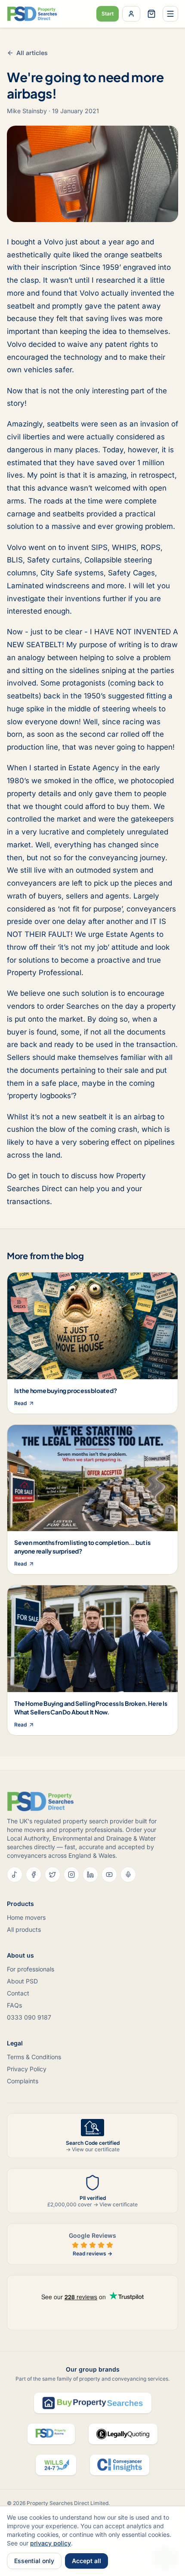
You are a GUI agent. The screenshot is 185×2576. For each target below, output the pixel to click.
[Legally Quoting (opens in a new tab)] (123, 2434)
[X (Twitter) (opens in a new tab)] (52, 1875)
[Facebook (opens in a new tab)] (34, 1875)
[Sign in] (131, 14)
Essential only (34, 2561)
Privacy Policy (27, 2069)
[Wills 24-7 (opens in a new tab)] (56, 2465)
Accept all (86, 2561)
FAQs (14, 2005)
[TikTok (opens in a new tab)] (15, 1875)
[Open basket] (151, 14)
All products (24, 1929)
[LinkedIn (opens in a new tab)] (90, 1875)
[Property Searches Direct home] (32, 14)
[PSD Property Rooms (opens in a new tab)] (51, 2434)
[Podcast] (128, 1875)
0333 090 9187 (29, 2017)
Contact (18, 1993)
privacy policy (51, 2543)
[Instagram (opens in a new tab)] (71, 1875)
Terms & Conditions (34, 2057)
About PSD (22, 1981)
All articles (32, 53)
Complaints (23, 2081)
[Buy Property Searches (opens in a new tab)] (93, 2403)
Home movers (26, 1917)
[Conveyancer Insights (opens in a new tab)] (120, 2465)
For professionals (31, 1969)
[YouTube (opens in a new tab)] (109, 1875)
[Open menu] (170, 14)
